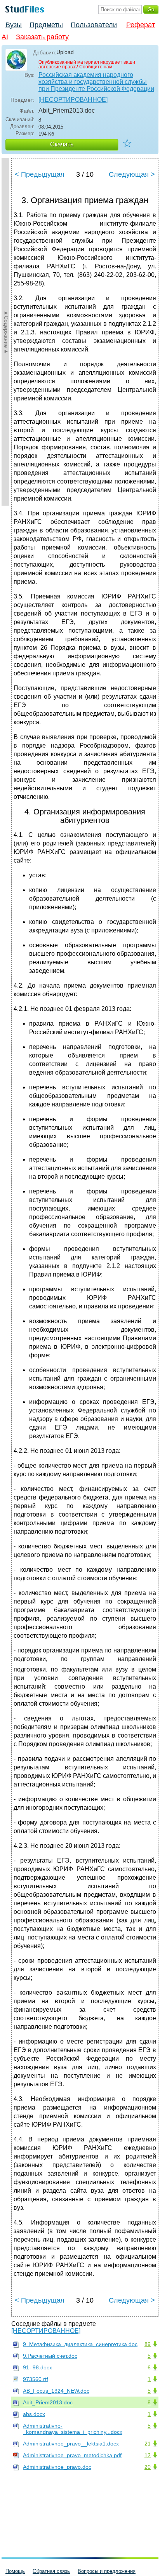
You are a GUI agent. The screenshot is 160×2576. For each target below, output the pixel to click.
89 (148, 2344)
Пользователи (94, 25)
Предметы (46, 25)
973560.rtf (36, 2379)
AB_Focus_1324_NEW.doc (56, 2391)
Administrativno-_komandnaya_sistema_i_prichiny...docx (73, 2429)
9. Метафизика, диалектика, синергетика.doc (80, 2344)
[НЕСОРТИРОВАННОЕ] (73, 100)
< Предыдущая (40, 174)
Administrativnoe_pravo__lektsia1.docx (71, 2444)
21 (148, 2444)
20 (148, 2467)
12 (148, 2455)
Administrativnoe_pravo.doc (57, 2467)
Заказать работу (42, 37)
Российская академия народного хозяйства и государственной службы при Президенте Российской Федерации (96, 82)
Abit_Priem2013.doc (48, 2402)
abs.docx (34, 2414)
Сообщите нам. (96, 67)
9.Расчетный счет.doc (50, 2356)
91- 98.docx (37, 2367)
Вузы (14, 25)
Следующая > (132, 174)
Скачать (62, 144)
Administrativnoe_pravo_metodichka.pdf (72, 2455)
